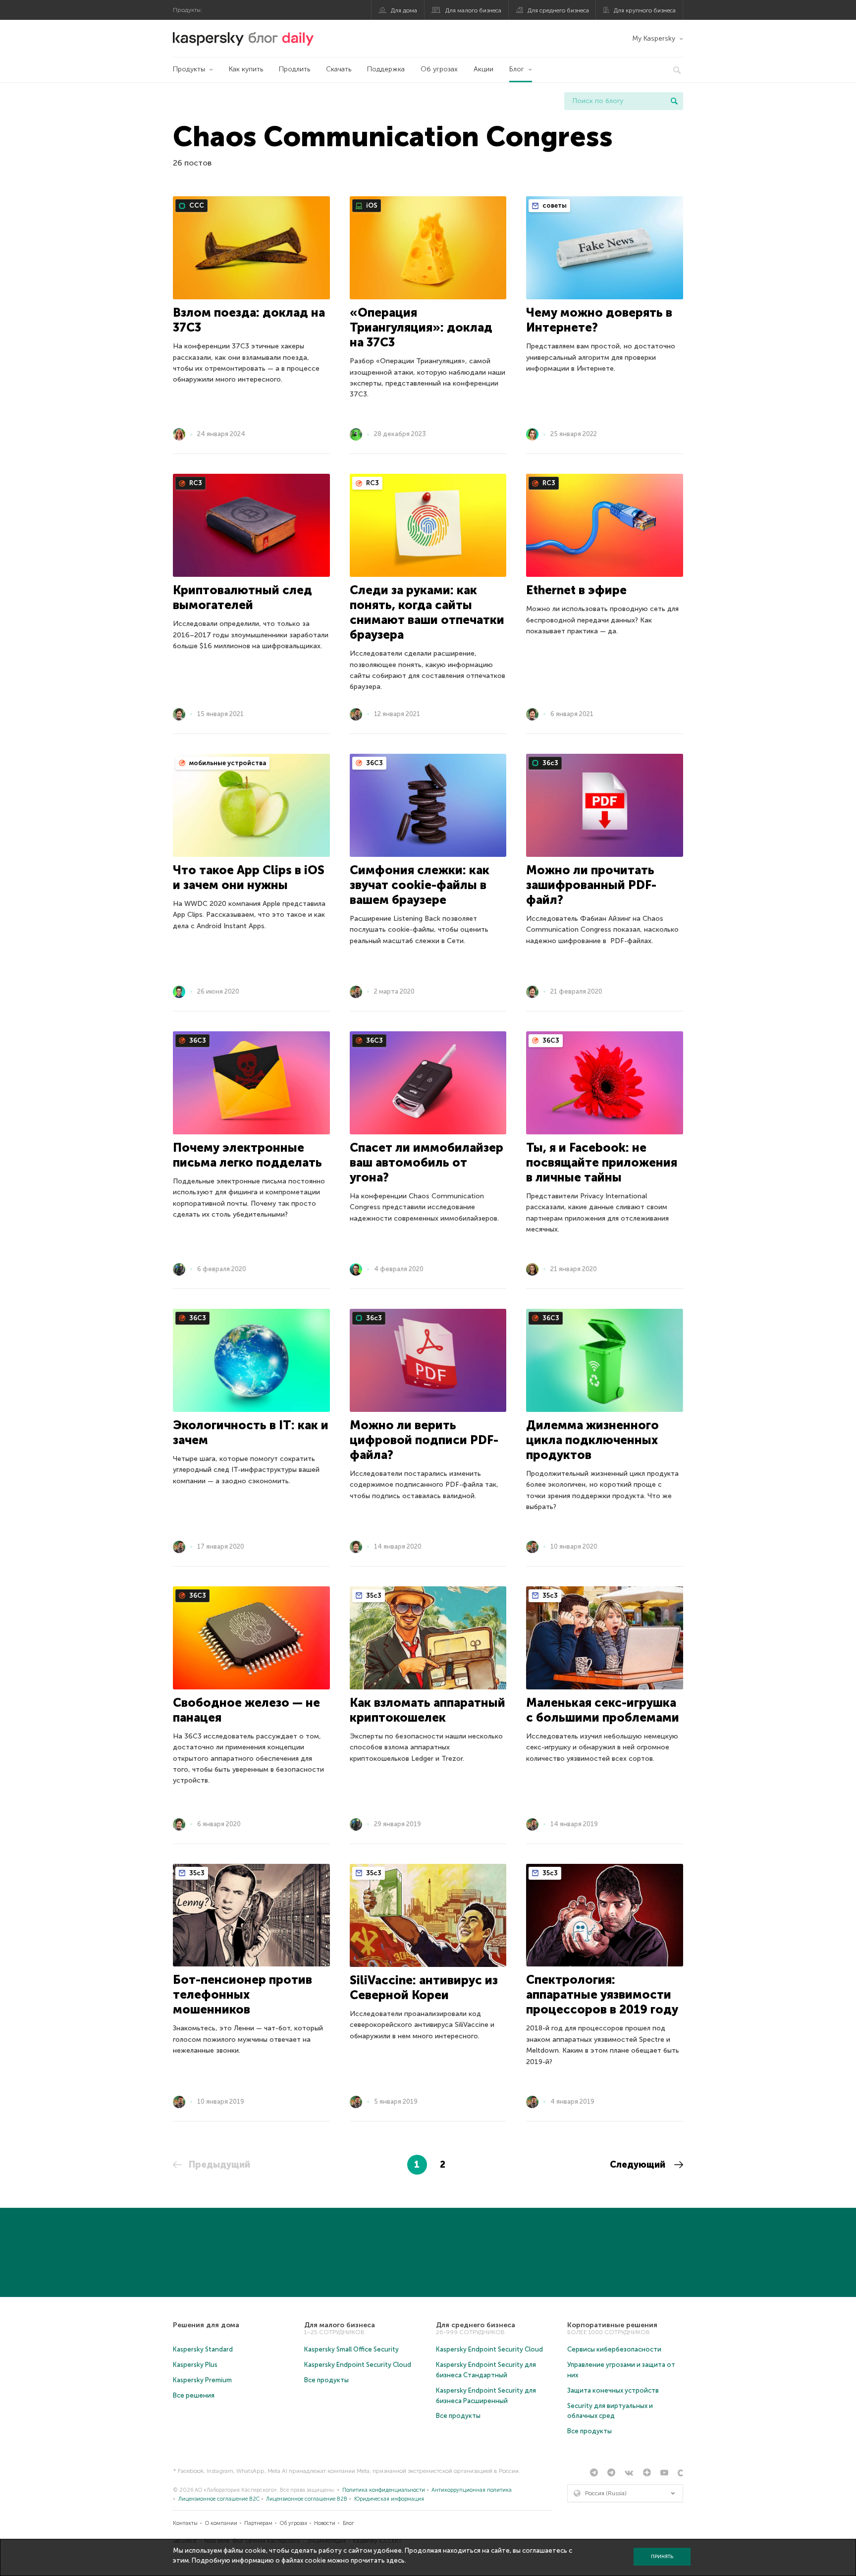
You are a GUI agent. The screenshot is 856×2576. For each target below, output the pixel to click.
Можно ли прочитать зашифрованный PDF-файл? (591, 885)
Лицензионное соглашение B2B (307, 2499)
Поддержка (386, 69)
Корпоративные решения (612, 2325)
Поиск (674, 101)
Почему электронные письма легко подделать (247, 1155)
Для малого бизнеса (473, 10)
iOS (371, 205)
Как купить (246, 69)
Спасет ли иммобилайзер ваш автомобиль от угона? (427, 1162)
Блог (517, 69)
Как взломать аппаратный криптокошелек (428, 1710)
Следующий (639, 2165)
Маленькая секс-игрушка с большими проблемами (603, 1710)
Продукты (189, 69)
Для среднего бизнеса (558, 10)
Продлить (294, 69)
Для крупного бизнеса (645, 10)
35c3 (373, 1596)
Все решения (194, 2395)
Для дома (404, 10)
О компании (221, 2523)
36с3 (550, 763)
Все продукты (326, 2380)
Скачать (339, 69)
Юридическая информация (389, 2499)
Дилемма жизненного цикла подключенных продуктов (592, 1440)
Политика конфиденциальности (384, 2490)
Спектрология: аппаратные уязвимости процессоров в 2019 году (602, 1994)
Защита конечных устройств (613, 2390)
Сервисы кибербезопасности (614, 2349)
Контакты (185, 2523)
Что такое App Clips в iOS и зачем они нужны (249, 877)
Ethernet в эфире (576, 590)
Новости (325, 2523)
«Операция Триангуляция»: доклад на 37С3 (421, 327)
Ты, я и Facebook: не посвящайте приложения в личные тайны (602, 1162)
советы (554, 205)
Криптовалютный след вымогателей (242, 597)
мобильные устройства (227, 763)
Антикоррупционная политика (472, 2490)
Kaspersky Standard (203, 2349)
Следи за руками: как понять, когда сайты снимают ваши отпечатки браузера (427, 612)
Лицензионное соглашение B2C (219, 2499)
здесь (396, 2560)
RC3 (195, 483)
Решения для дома (206, 2325)
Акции (483, 69)
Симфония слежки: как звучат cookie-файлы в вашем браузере (420, 885)
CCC (196, 205)
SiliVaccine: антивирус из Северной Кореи (424, 1988)
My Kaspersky (654, 38)
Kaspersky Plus (195, 2365)
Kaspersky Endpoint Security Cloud (358, 2365)
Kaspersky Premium (202, 2380)
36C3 (374, 763)
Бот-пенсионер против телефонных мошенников (242, 1994)
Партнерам (258, 2523)
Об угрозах (439, 69)
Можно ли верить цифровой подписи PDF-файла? (424, 1440)
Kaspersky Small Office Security (351, 2349)
